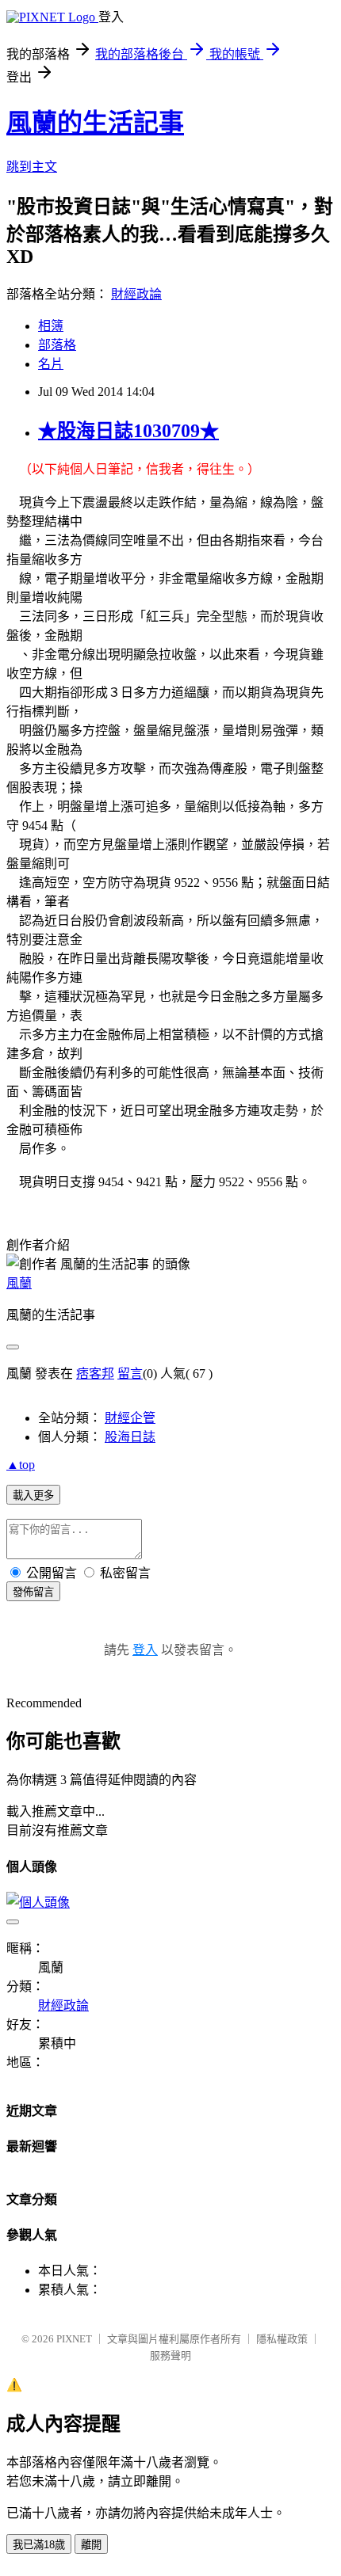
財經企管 (130, 1418)
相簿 (51, 326)
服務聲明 (170, 2355)
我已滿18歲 (39, 2545)
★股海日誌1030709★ (128, 431)
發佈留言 (33, 1592)
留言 (130, 1374)
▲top (21, 1465)
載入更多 (33, 1495)
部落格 (57, 345)
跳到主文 (32, 167)
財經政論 (136, 294)
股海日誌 (130, 1437)
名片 (51, 364)
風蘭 (19, 1283)
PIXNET (74, 2339)
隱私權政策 (282, 2339)
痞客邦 (95, 1374)
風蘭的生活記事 (95, 123)
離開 (91, 2545)
